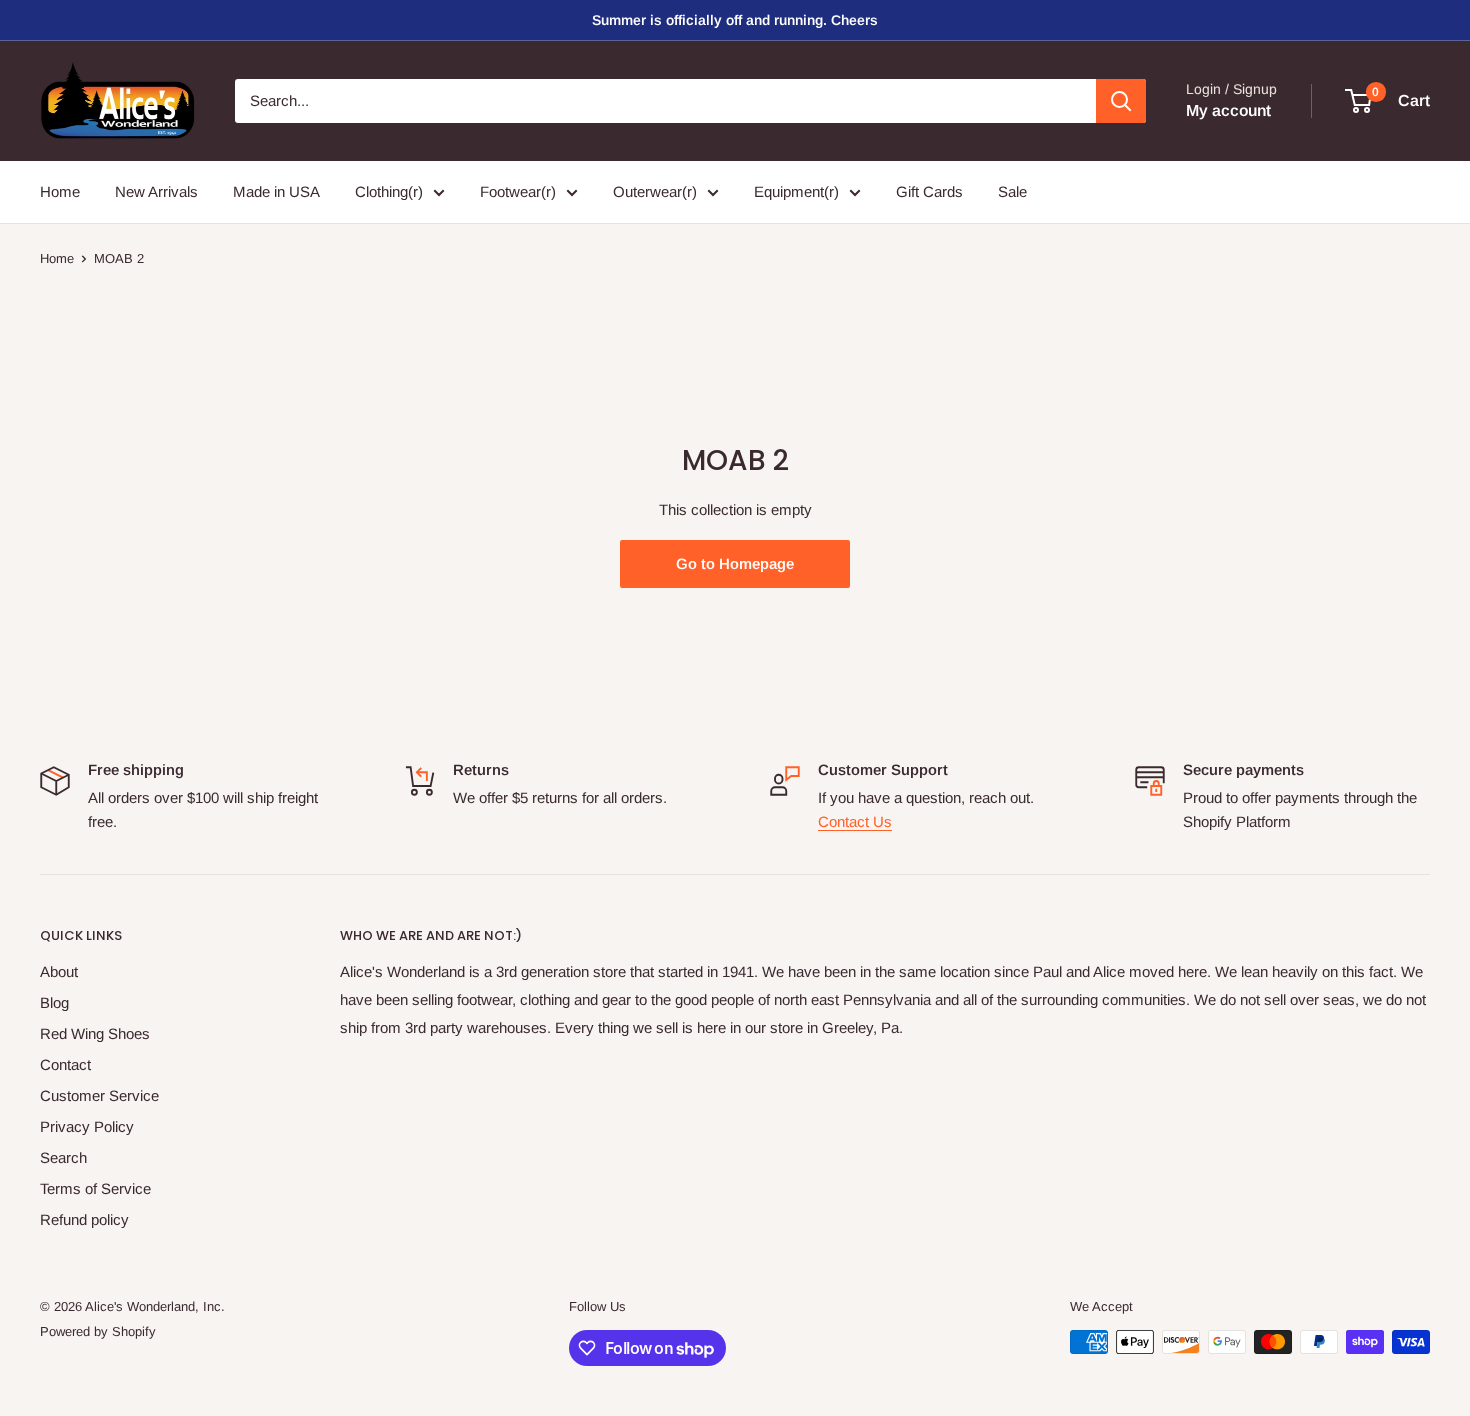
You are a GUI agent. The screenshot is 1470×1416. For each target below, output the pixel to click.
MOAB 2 (119, 258)
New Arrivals (156, 191)
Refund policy (84, 1219)
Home (60, 191)
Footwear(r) (518, 191)
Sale (1012, 191)
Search (63, 1157)
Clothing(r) (389, 191)
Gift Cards (929, 191)
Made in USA (276, 191)
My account (1228, 110)
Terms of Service (95, 1188)
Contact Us (855, 821)
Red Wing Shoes (95, 1033)
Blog (54, 1002)
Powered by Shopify (98, 1331)
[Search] (1121, 101)
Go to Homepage (735, 563)
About (59, 971)
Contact (65, 1064)
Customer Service (99, 1095)
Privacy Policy (87, 1126)
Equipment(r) (796, 191)
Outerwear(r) (655, 191)
